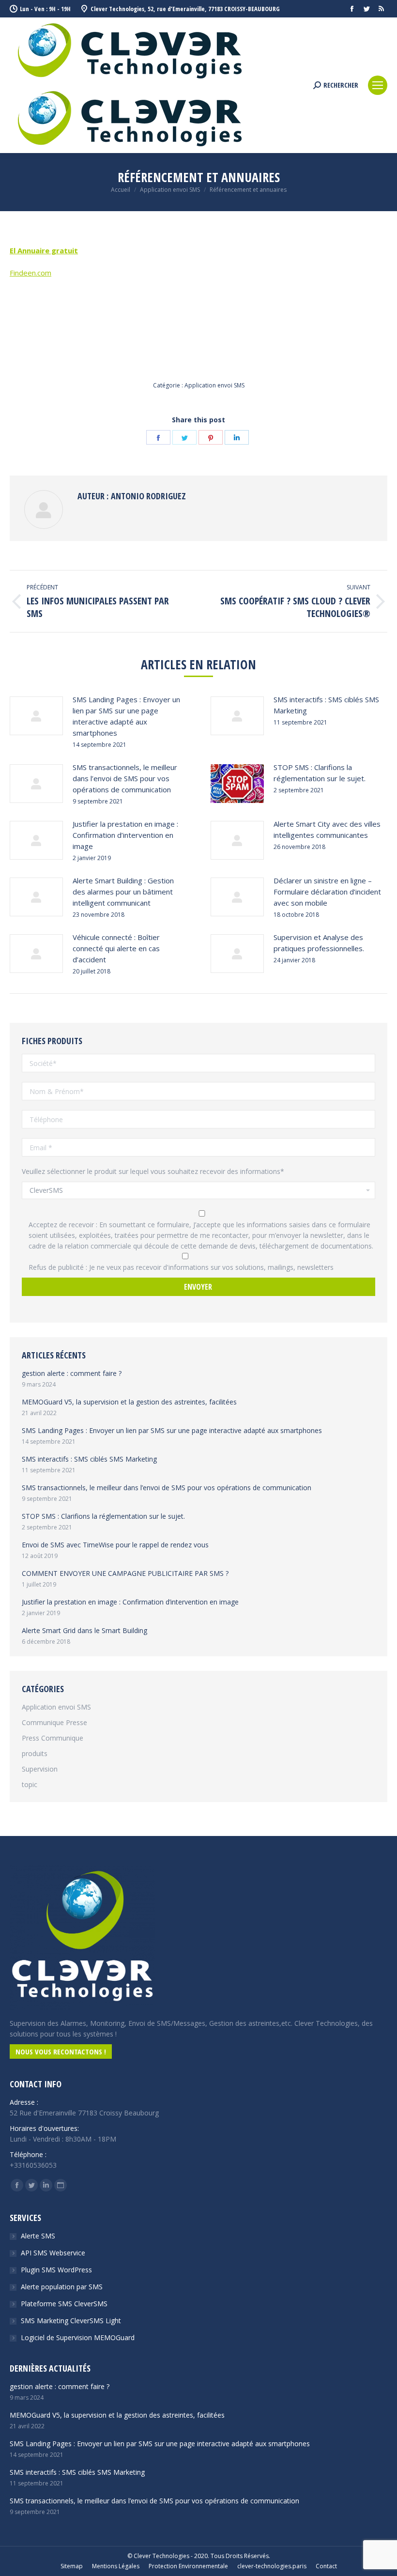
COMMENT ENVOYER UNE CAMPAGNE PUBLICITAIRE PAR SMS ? (125, 1573)
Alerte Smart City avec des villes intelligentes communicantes (327, 829)
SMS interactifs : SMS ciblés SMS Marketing (326, 705)
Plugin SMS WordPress (56, 2270)
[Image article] (36, 716)
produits (35, 1753)
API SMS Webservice (53, 2253)
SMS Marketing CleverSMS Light (71, 2321)
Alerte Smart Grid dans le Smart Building (84, 1630)
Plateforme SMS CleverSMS (64, 2304)
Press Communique (53, 1738)
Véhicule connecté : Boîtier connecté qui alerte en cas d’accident (116, 948)
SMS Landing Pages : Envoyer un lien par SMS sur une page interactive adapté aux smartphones (126, 716)
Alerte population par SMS (62, 2287)
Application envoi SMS (214, 385)
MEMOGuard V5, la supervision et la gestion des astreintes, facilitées (129, 1402)
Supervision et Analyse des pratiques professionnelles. (319, 943)
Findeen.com (31, 273)
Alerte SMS (38, 2236)
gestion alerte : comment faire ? (72, 1373)
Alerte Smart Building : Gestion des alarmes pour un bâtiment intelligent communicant (123, 892)
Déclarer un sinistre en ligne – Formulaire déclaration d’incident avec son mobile (327, 892)
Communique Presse (54, 1722)
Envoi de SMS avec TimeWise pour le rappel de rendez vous (115, 1545)
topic (30, 1784)
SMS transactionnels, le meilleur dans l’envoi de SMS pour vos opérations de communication (125, 778)
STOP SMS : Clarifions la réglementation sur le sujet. (320, 773)
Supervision (40, 1769)
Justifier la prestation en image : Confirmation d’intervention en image (125, 835)
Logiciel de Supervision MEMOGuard (78, 2337)
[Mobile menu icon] (378, 85)
